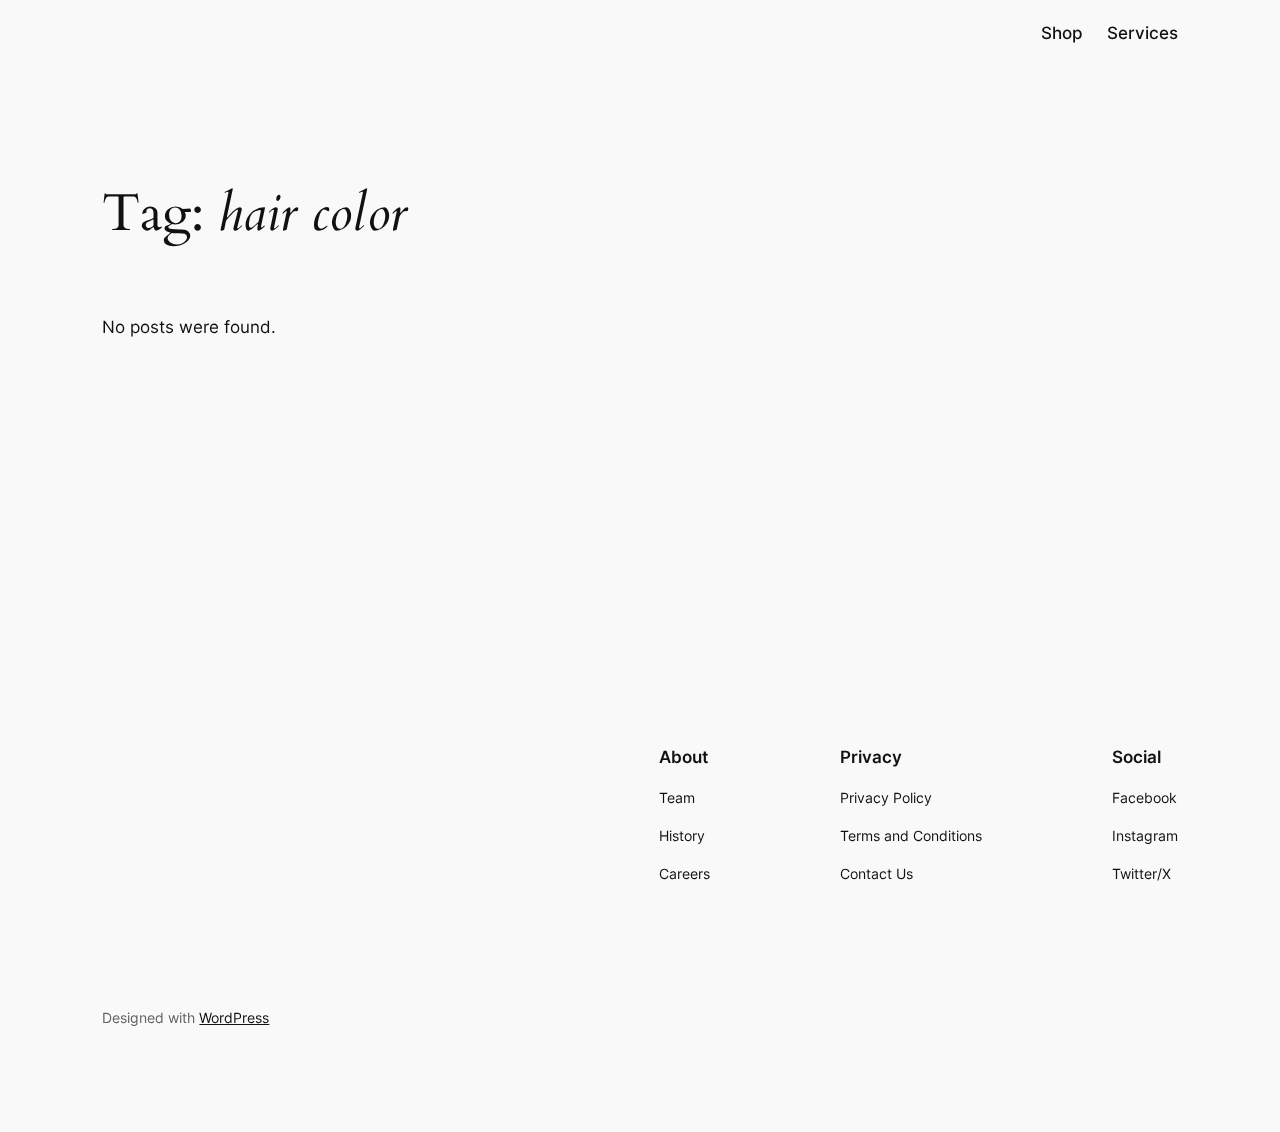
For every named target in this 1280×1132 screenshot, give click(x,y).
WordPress (234, 1017)
